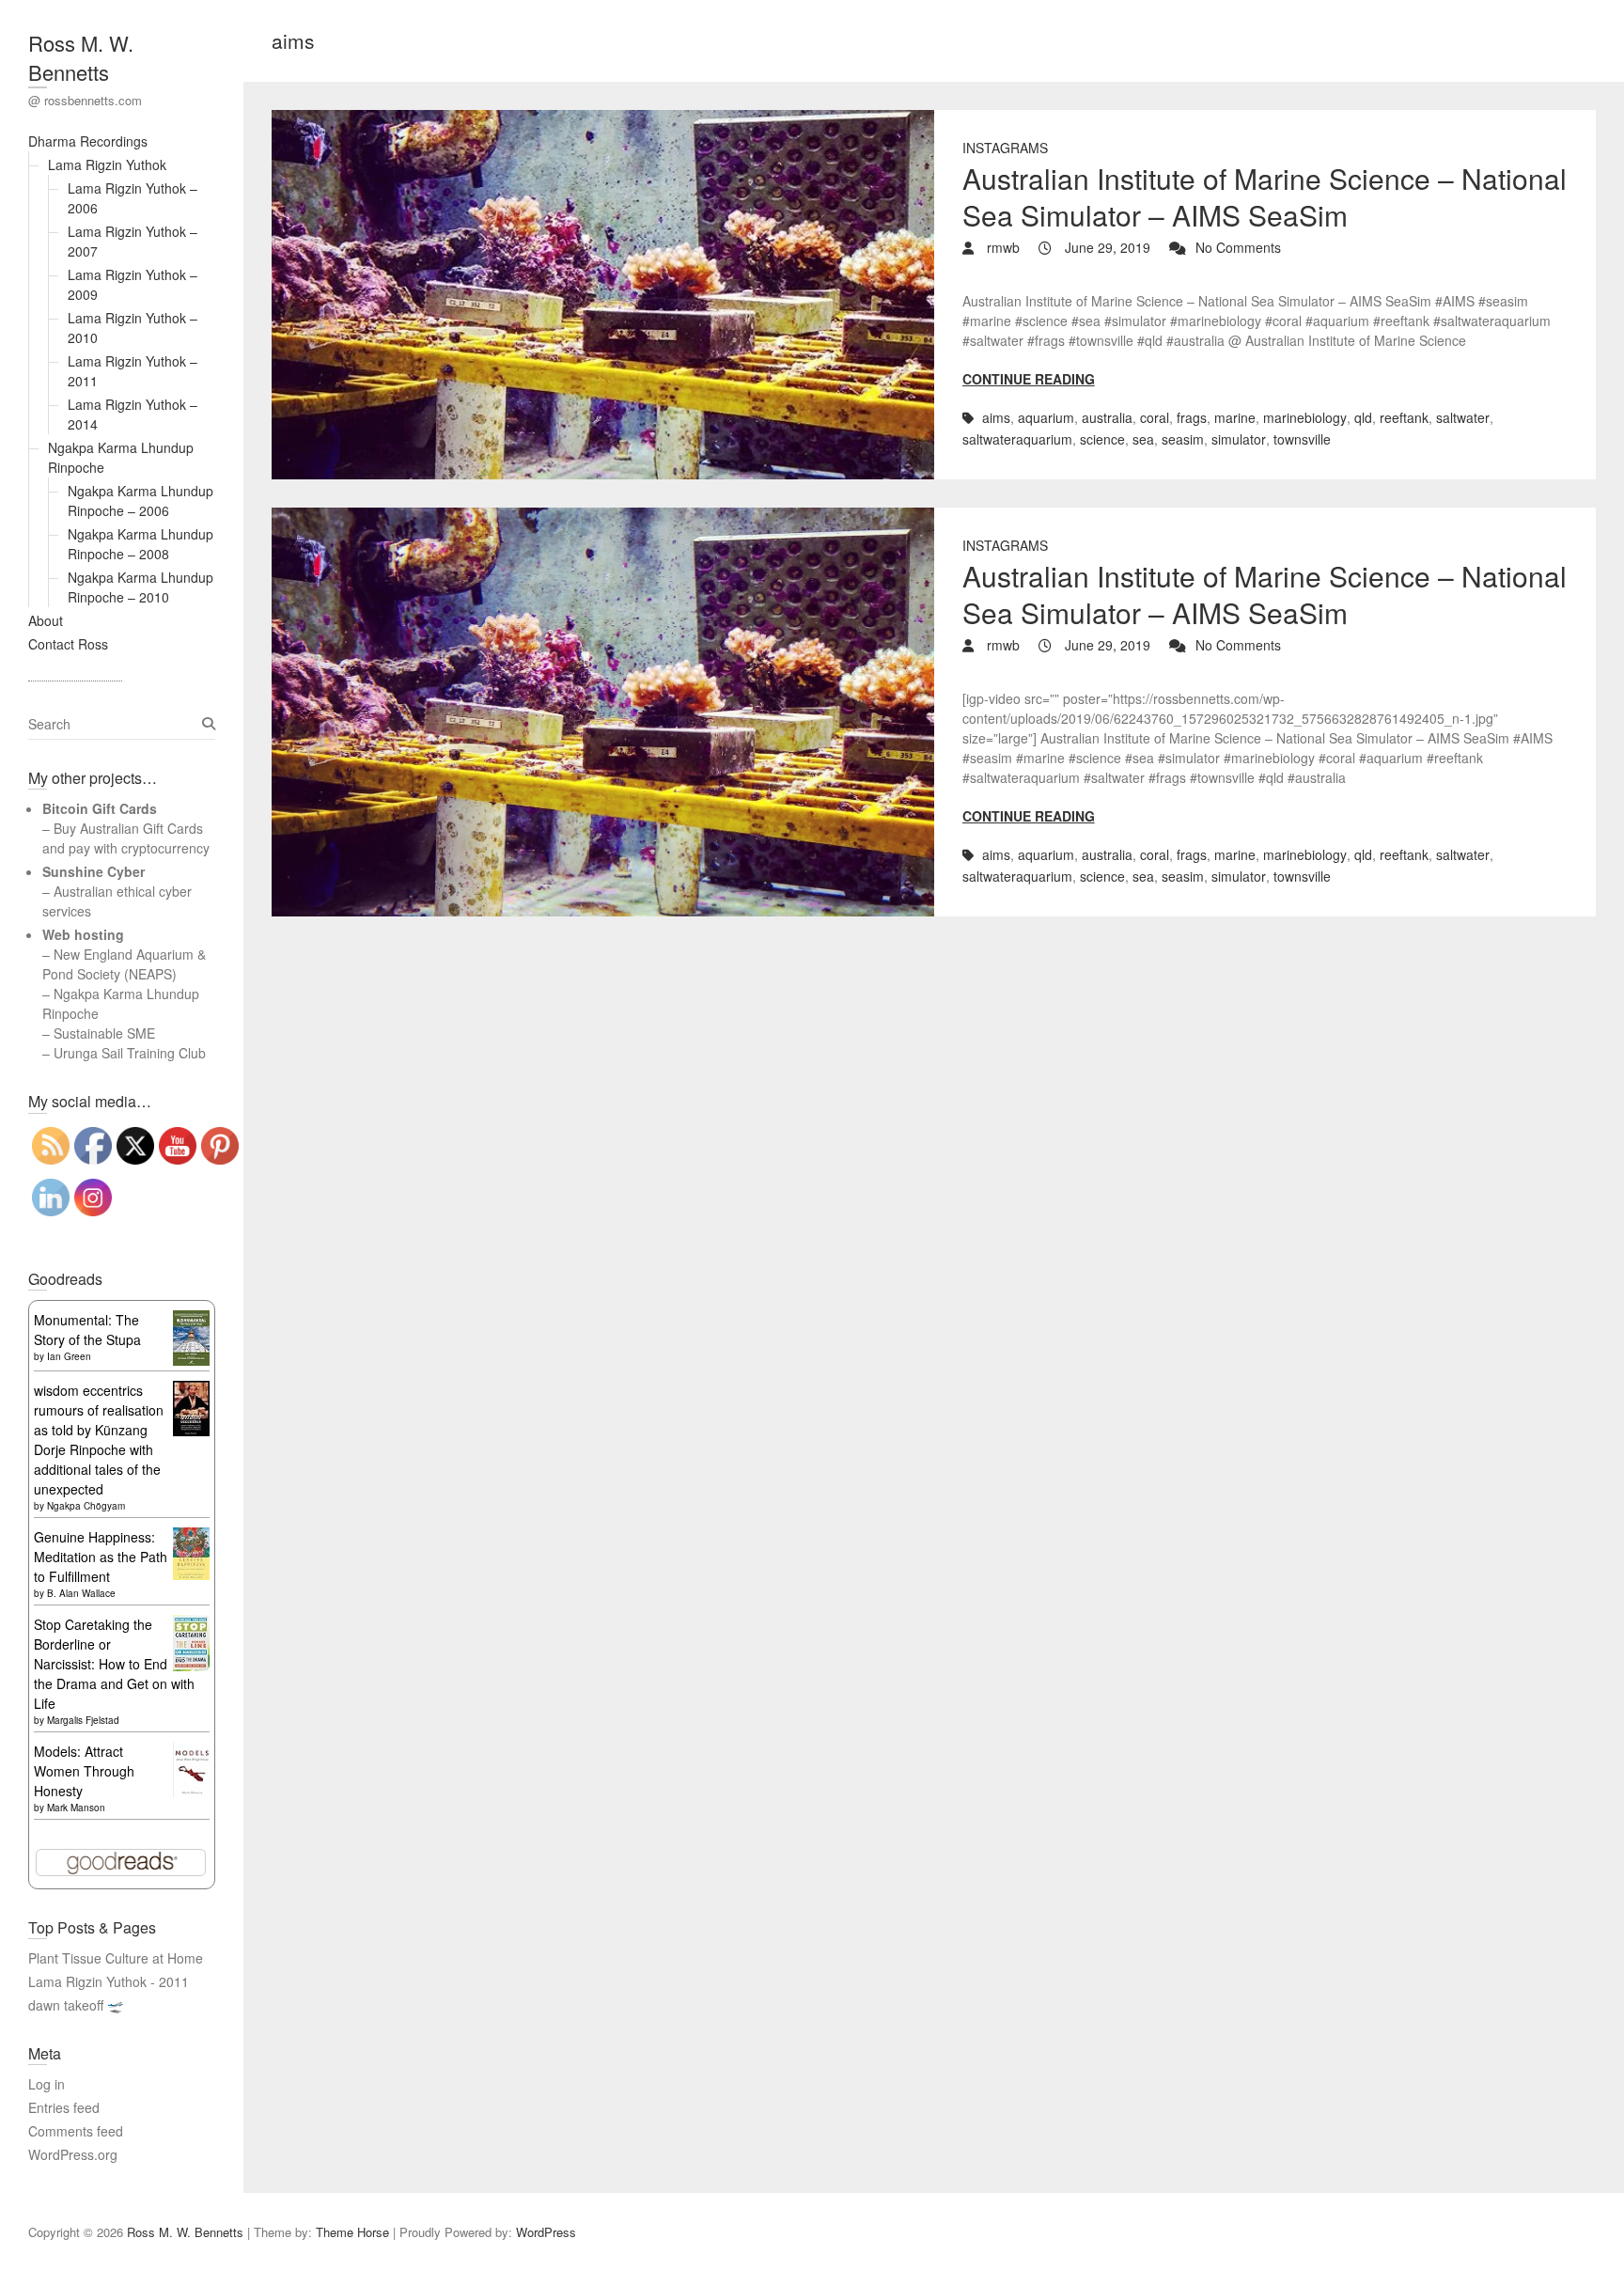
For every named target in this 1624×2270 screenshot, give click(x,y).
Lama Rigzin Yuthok (107, 164)
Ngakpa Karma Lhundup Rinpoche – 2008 (141, 544)
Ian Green (69, 1356)
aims (996, 417)
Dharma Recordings (88, 141)
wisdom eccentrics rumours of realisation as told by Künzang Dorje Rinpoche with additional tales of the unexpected (99, 1440)
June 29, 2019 (1106, 247)
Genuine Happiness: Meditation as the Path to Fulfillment (101, 1557)
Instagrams (1005, 148)
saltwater (1463, 417)
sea (1143, 439)
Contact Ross (68, 644)
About (46, 620)
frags (1192, 417)
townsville (1302, 439)
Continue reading (1029, 379)
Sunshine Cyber (94, 871)
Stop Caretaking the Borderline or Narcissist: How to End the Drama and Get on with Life (114, 1664)
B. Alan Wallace (81, 1593)
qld (1363, 417)
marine (1235, 417)
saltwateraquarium (1017, 439)
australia (1107, 417)
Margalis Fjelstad (83, 1720)
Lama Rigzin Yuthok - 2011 (109, 1981)
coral (1155, 417)
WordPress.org (73, 2154)
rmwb (1001, 247)
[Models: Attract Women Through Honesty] (191, 1751)
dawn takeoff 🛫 (76, 2005)
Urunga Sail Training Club (130, 1053)
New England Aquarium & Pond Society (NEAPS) (124, 964)
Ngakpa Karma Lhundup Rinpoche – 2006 (141, 501)
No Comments (1238, 247)
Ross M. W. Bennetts (81, 57)
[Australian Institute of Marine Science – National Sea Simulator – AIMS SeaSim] (602, 295)
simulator (1239, 439)
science (1102, 439)
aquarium (1046, 417)
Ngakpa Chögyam (86, 1506)
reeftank (1404, 417)
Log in (47, 2084)
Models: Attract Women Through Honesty (84, 1771)
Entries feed (64, 2107)
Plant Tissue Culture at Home (116, 1958)
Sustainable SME (104, 1033)
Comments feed (76, 2131)
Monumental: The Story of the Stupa (87, 1330)
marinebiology (1305, 417)
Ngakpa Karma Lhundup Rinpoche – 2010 (141, 587)
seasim (1183, 439)
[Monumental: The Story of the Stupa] (191, 1320)
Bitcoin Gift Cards (100, 808)
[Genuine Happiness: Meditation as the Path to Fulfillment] (191, 1537)
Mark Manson (76, 1808)
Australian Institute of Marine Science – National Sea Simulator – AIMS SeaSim (1265, 196)
